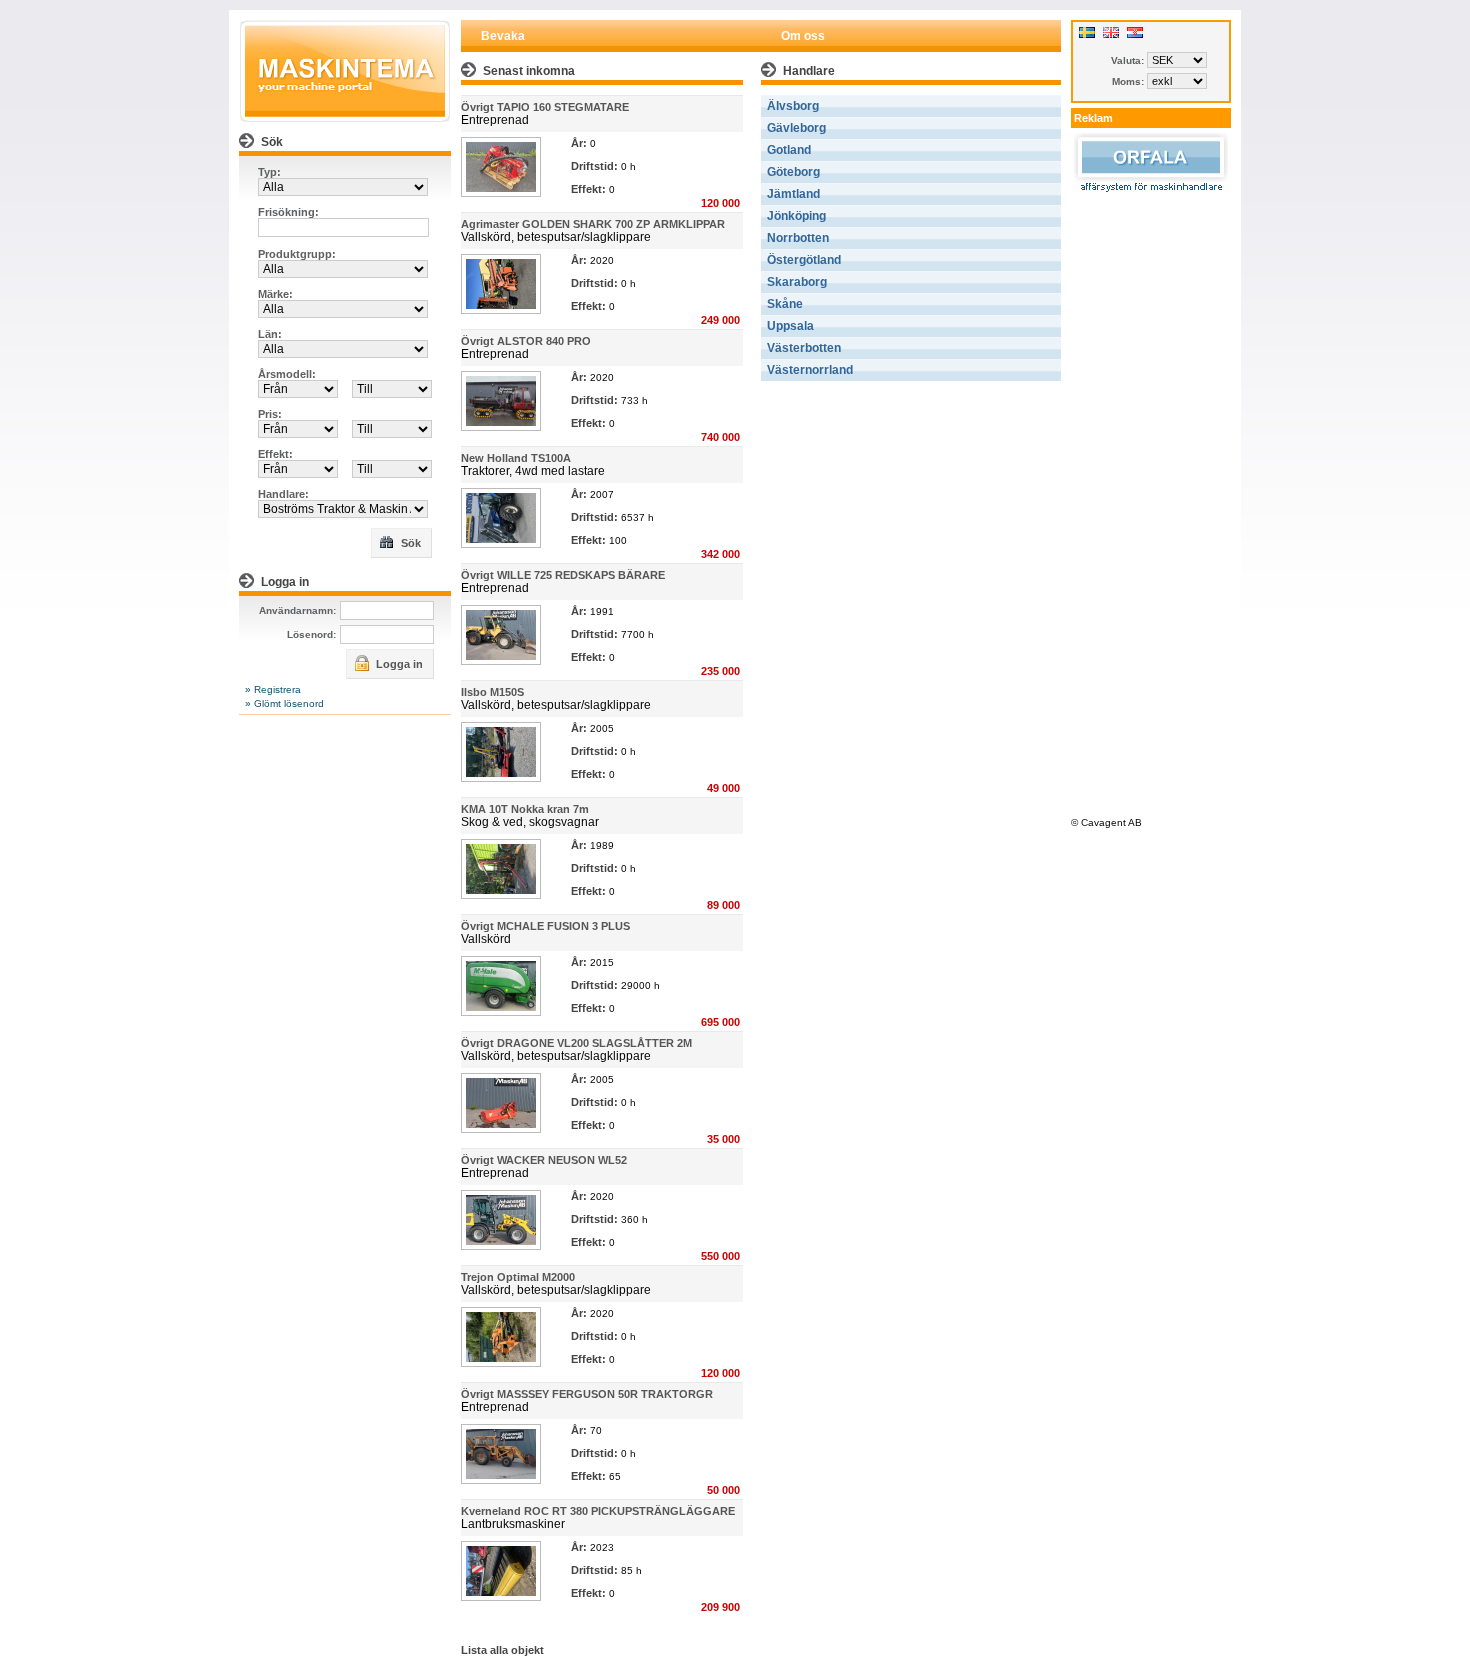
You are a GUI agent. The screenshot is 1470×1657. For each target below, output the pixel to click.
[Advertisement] (1151, 502)
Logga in (398, 664)
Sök (409, 543)
